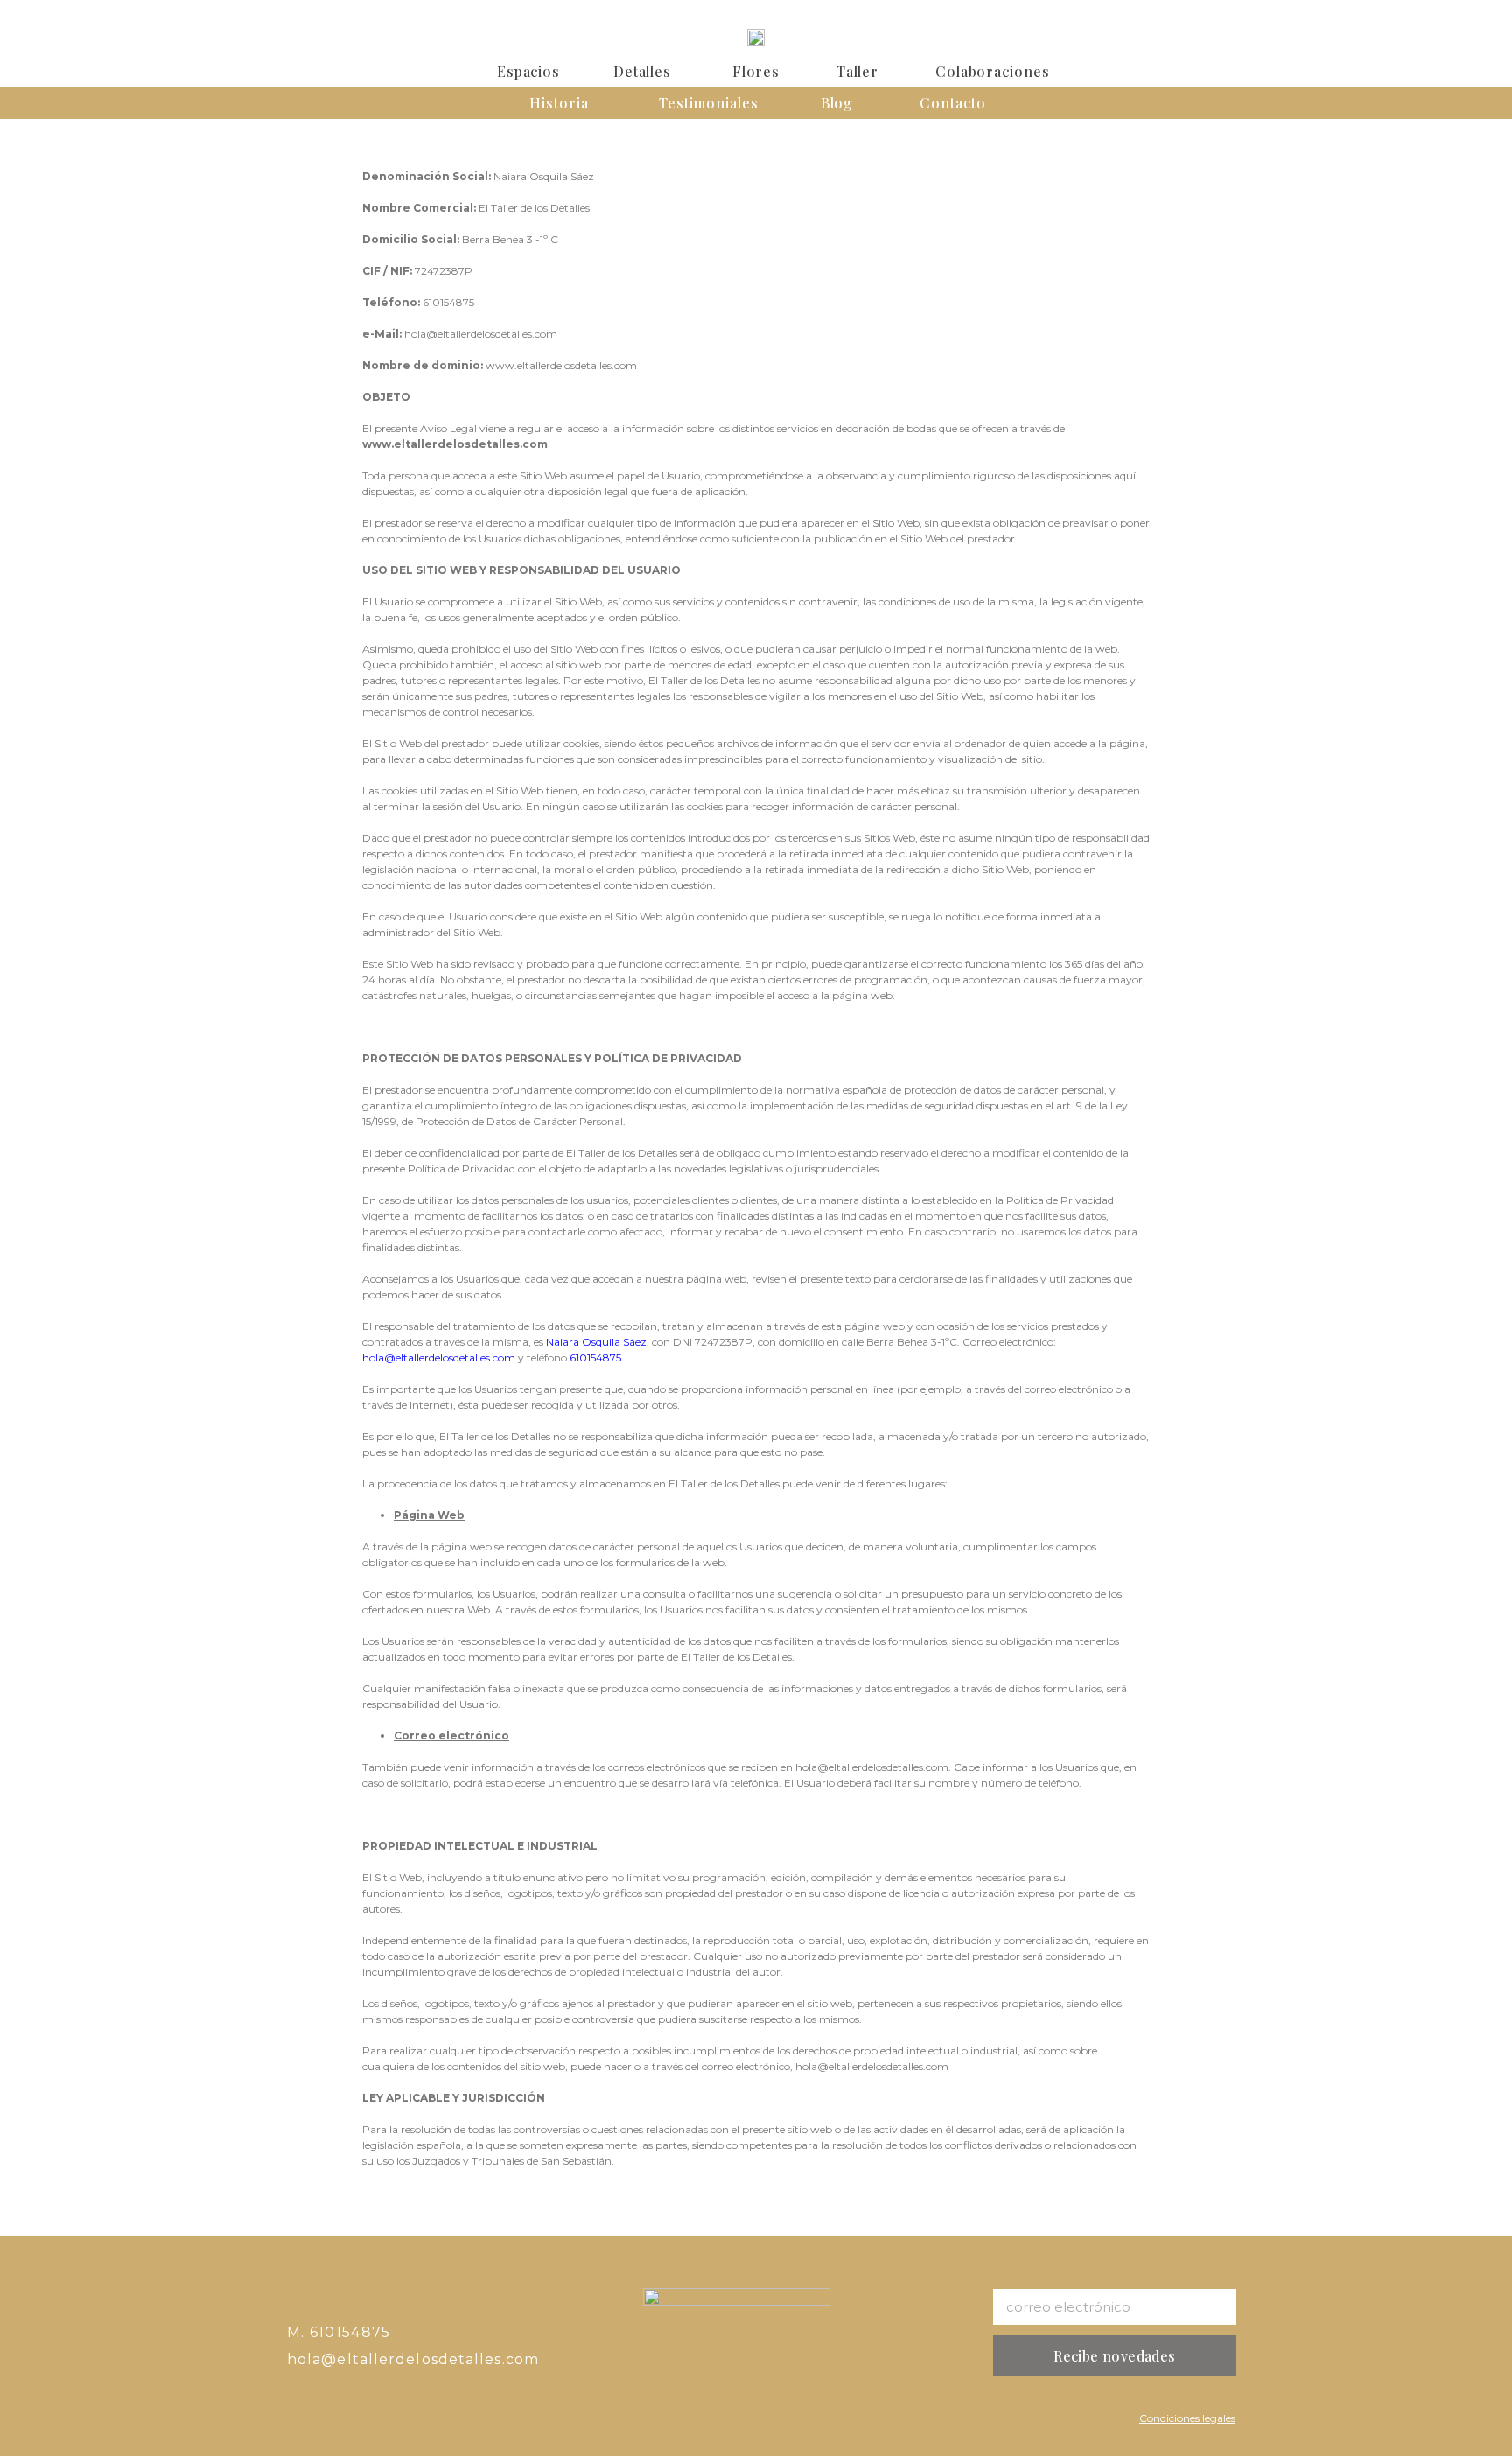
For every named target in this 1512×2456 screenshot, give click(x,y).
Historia (559, 103)
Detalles (642, 71)
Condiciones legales (1187, 2418)
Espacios (528, 71)
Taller (857, 71)
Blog (837, 103)
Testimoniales (709, 103)
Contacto (952, 103)
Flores (756, 71)
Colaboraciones (993, 71)
